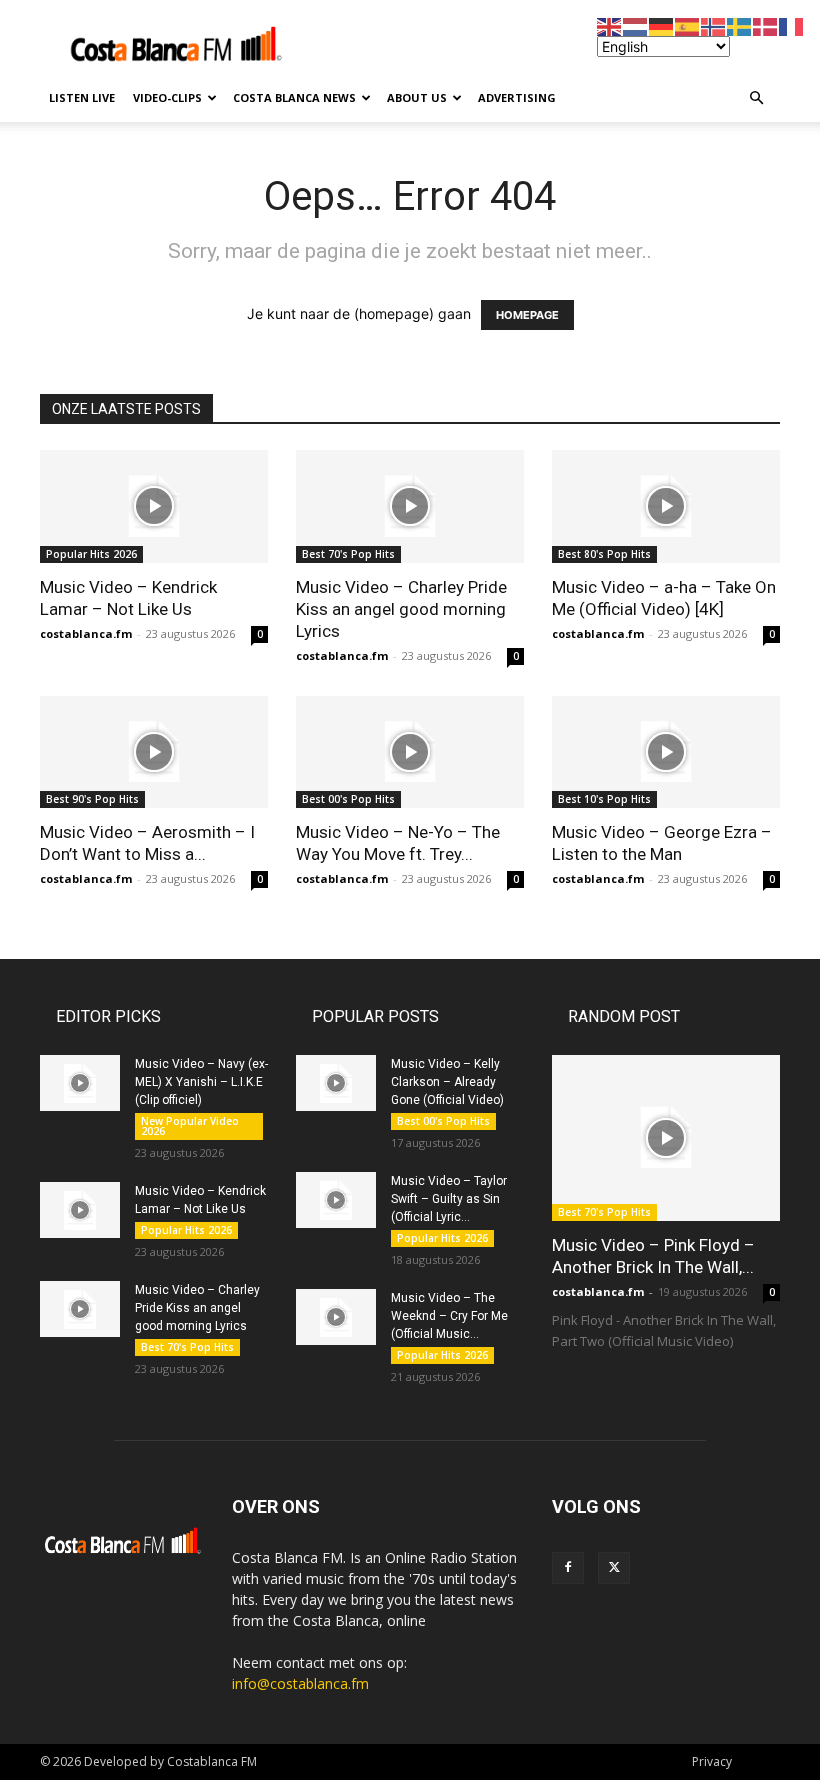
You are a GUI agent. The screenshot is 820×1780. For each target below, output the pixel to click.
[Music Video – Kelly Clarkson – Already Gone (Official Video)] (336, 1083)
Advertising (517, 97)
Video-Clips (167, 97)
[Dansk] (766, 25)
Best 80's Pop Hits (604, 554)
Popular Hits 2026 (91, 554)
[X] (614, 1568)
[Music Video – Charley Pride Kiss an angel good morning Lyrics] (410, 506)
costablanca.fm (86, 633)
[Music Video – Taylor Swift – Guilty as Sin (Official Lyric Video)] (336, 1200)
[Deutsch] (662, 25)
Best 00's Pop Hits (348, 799)
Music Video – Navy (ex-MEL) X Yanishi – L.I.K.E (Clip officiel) (201, 1082)
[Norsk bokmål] (714, 25)
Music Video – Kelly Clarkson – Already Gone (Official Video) (447, 1082)
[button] (756, 98)
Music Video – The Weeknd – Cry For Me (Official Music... (449, 1316)
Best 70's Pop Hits (348, 554)
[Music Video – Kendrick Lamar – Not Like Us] (154, 506)
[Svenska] (740, 25)
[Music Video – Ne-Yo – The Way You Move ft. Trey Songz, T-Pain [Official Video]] (410, 752)
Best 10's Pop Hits (604, 799)
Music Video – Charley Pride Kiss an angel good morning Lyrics (401, 609)
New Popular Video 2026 (190, 1126)
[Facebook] (568, 1568)
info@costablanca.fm (300, 1683)
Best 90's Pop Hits (92, 799)
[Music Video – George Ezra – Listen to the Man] (666, 752)
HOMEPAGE (527, 315)
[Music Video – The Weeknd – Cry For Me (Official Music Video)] (336, 1317)
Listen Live (82, 97)
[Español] (688, 25)
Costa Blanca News (294, 97)
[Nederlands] (636, 25)
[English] (610, 25)
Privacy (712, 1761)
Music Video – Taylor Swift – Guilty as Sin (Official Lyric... (449, 1199)
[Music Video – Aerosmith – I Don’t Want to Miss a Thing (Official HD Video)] (154, 752)
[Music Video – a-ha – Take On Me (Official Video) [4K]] (666, 506)
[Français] (792, 25)
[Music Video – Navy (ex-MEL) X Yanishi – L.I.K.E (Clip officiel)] (80, 1083)
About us (417, 97)
